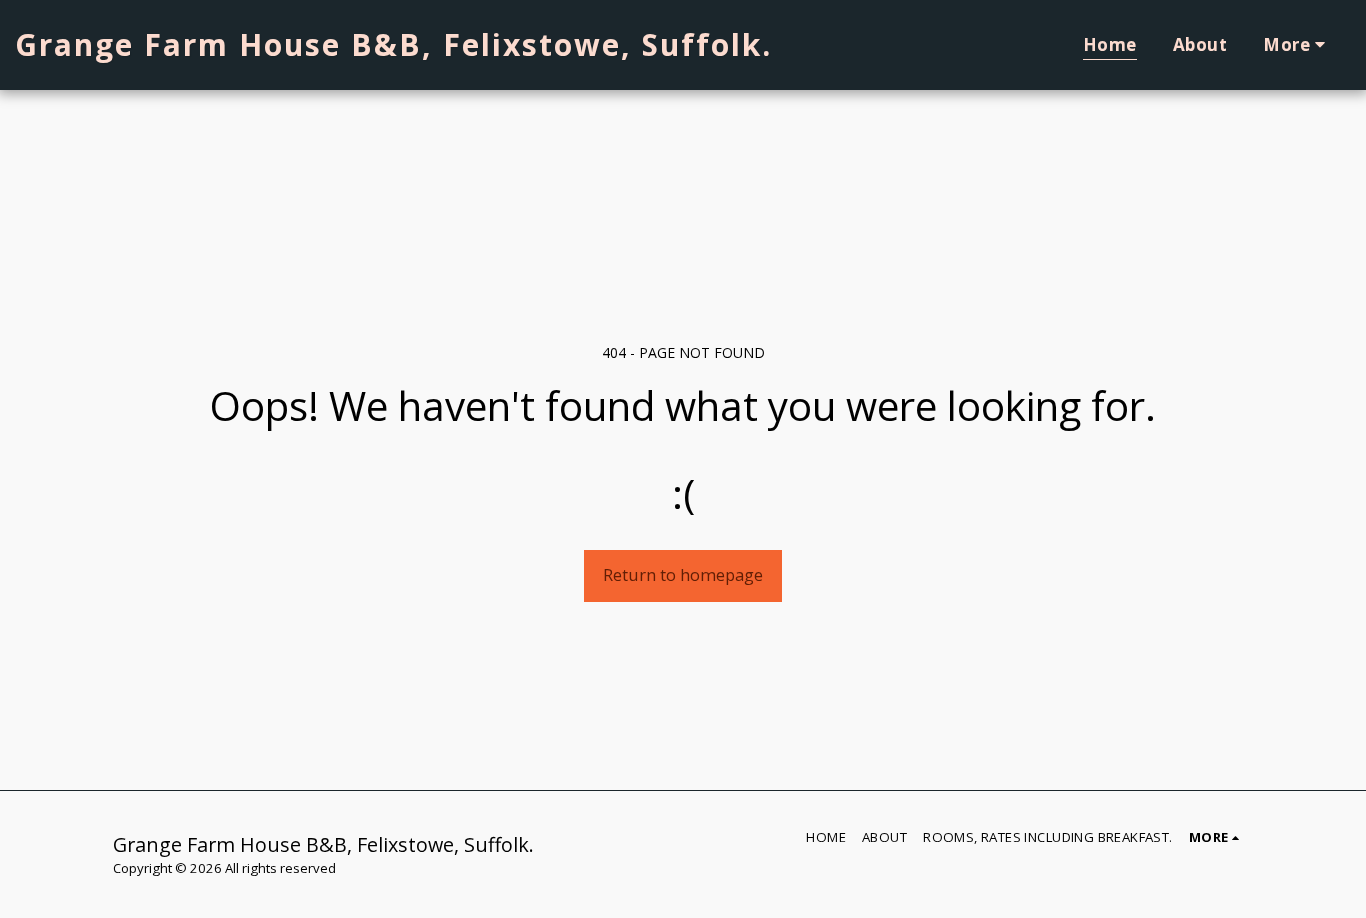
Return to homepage (683, 574)
